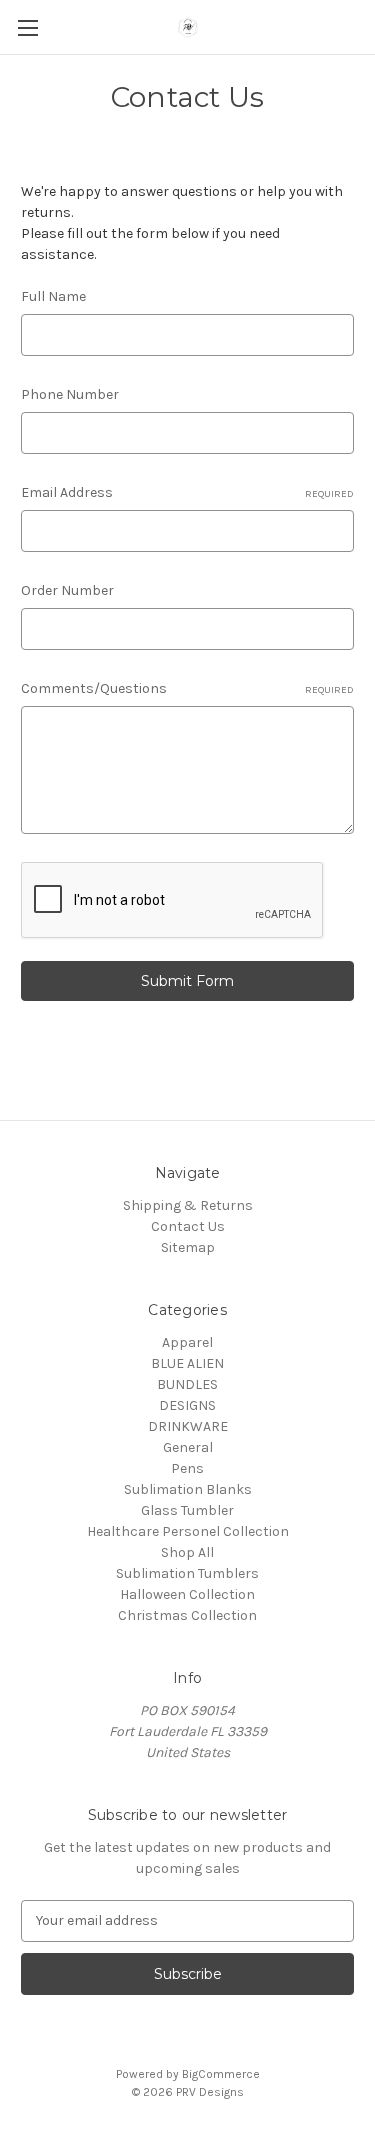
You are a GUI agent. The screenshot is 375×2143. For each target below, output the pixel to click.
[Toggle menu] (27, 27)
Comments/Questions (187, 688)
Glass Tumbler (187, 1510)
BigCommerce (221, 2074)
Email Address (187, 492)
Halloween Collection (187, 1594)
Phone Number (70, 394)
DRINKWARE (188, 1426)
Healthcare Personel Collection (188, 1531)
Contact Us (188, 1226)
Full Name (53, 296)
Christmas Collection (187, 1615)
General (188, 1447)
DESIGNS (187, 1405)
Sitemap (188, 1247)
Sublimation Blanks (188, 1489)
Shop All (187, 1552)
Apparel (187, 1342)
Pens (187, 1468)
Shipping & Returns (188, 1205)
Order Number (67, 590)
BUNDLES (187, 1384)
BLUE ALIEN (187, 1363)
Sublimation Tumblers (187, 1573)
